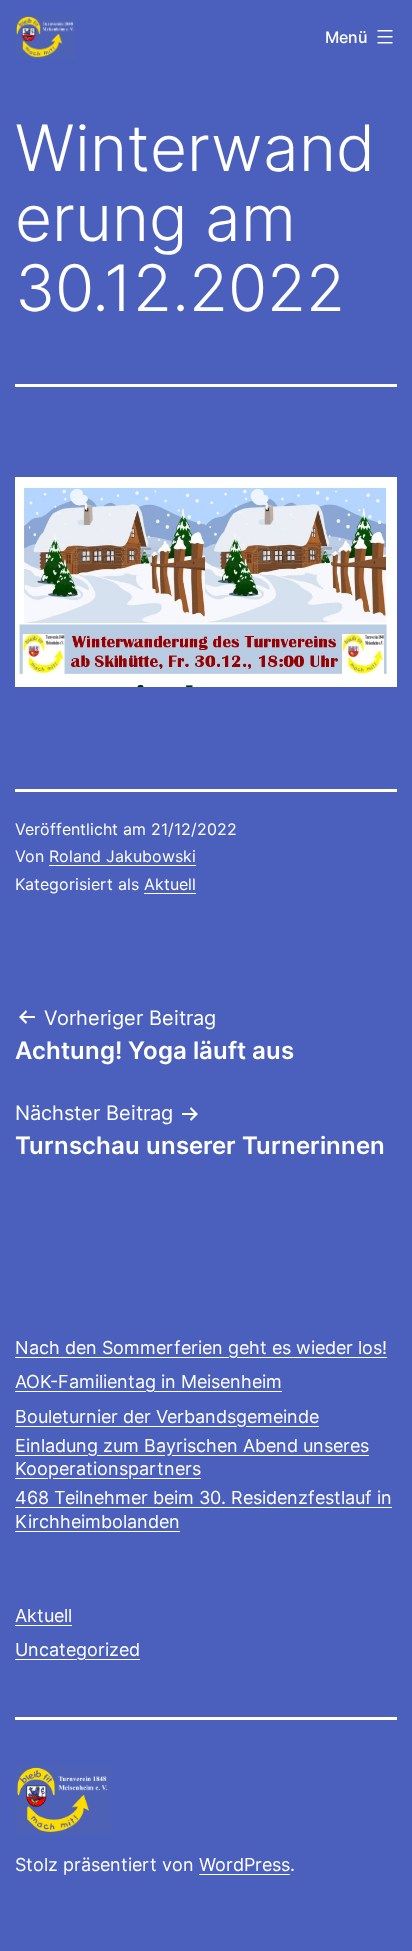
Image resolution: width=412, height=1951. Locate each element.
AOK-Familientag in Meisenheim (148, 1381)
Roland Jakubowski (122, 856)
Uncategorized (77, 1649)
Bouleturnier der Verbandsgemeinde (167, 1416)
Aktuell (170, 884)
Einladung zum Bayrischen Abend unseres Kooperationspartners (192, 1457)
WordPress (244, 1864)
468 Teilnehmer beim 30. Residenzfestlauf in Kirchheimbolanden (203, 1509)
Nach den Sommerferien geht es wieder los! (201, 1347)
